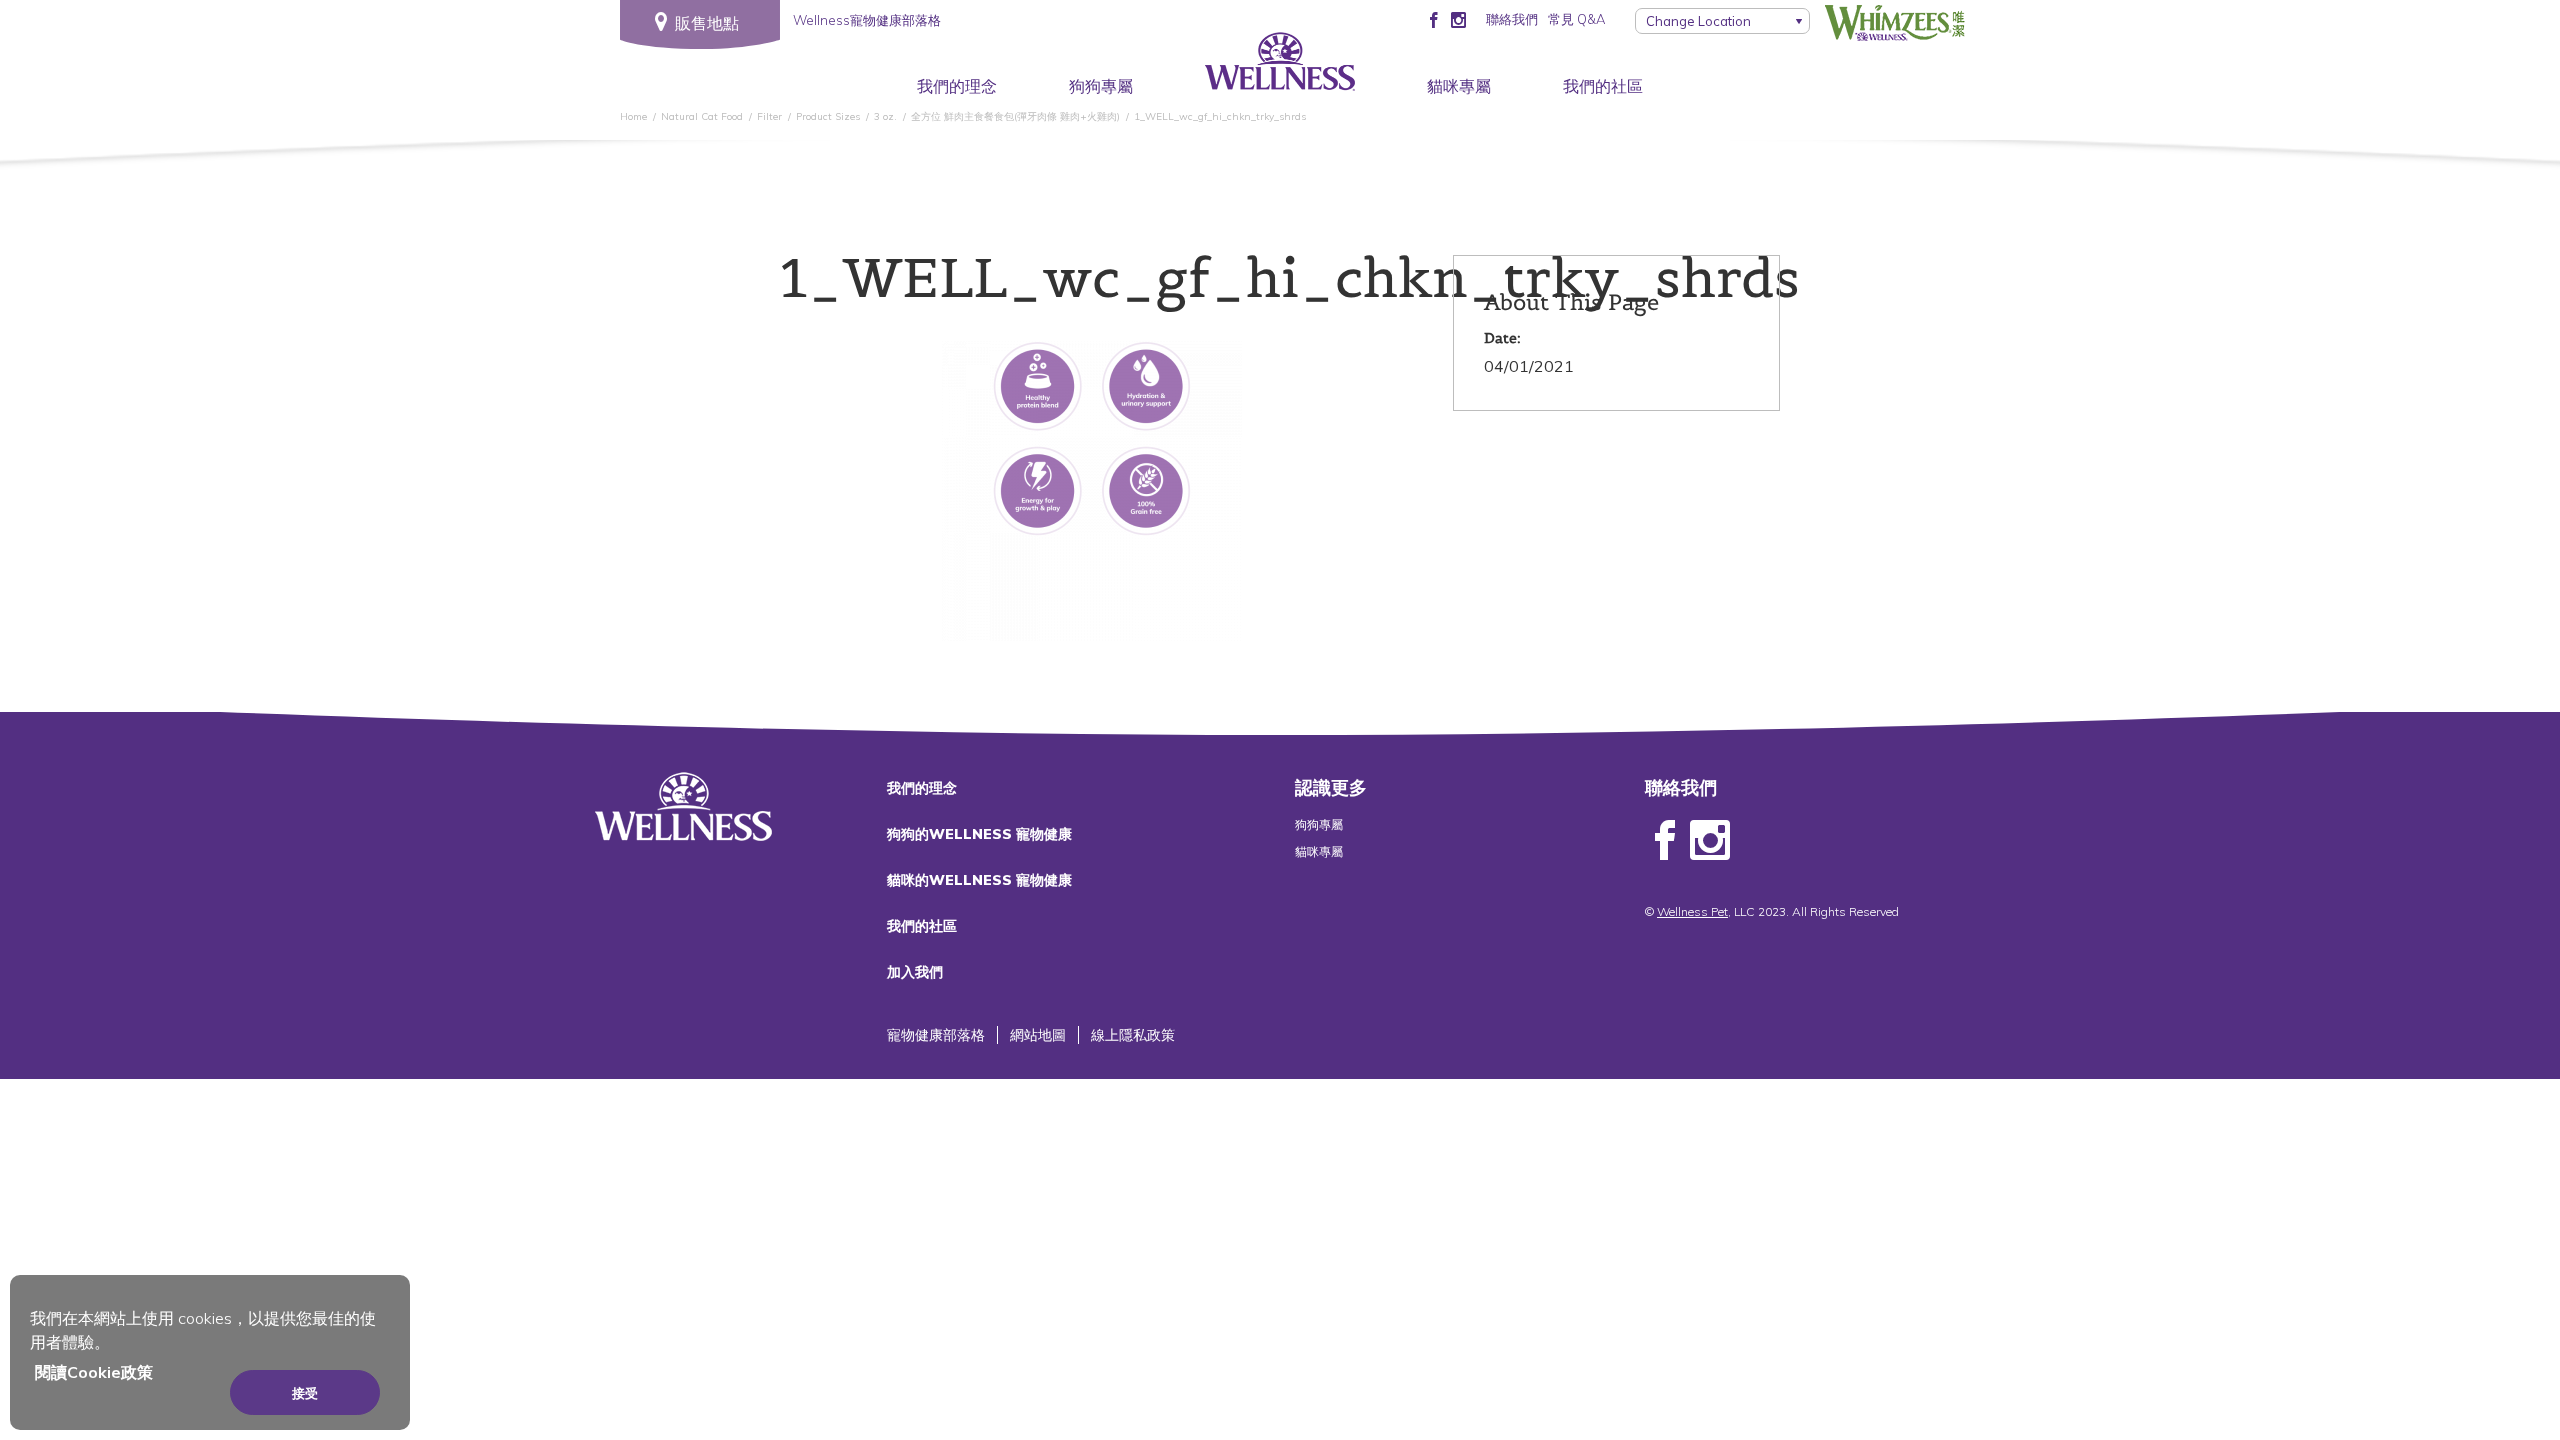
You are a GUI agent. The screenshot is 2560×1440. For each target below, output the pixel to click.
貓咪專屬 (1459, 86)
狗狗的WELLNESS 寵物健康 (979, 834)
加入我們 (915, 972)
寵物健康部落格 (936, 1035)
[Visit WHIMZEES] (1895, 23)
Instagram (1710, 841)
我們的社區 (1603, 86)
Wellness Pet (1692, 911)
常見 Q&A (1576, 19)
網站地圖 (1038, 1035)
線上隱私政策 (1133, 1035)
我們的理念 (957, 86)
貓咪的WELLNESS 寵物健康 (979, 880)
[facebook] (1433, 19)
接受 (305, 1393)
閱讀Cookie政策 (94, 1372)
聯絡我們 (1512, 19)
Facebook (1665, 841)
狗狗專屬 (1101, 86)
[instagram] (1458, 19)
